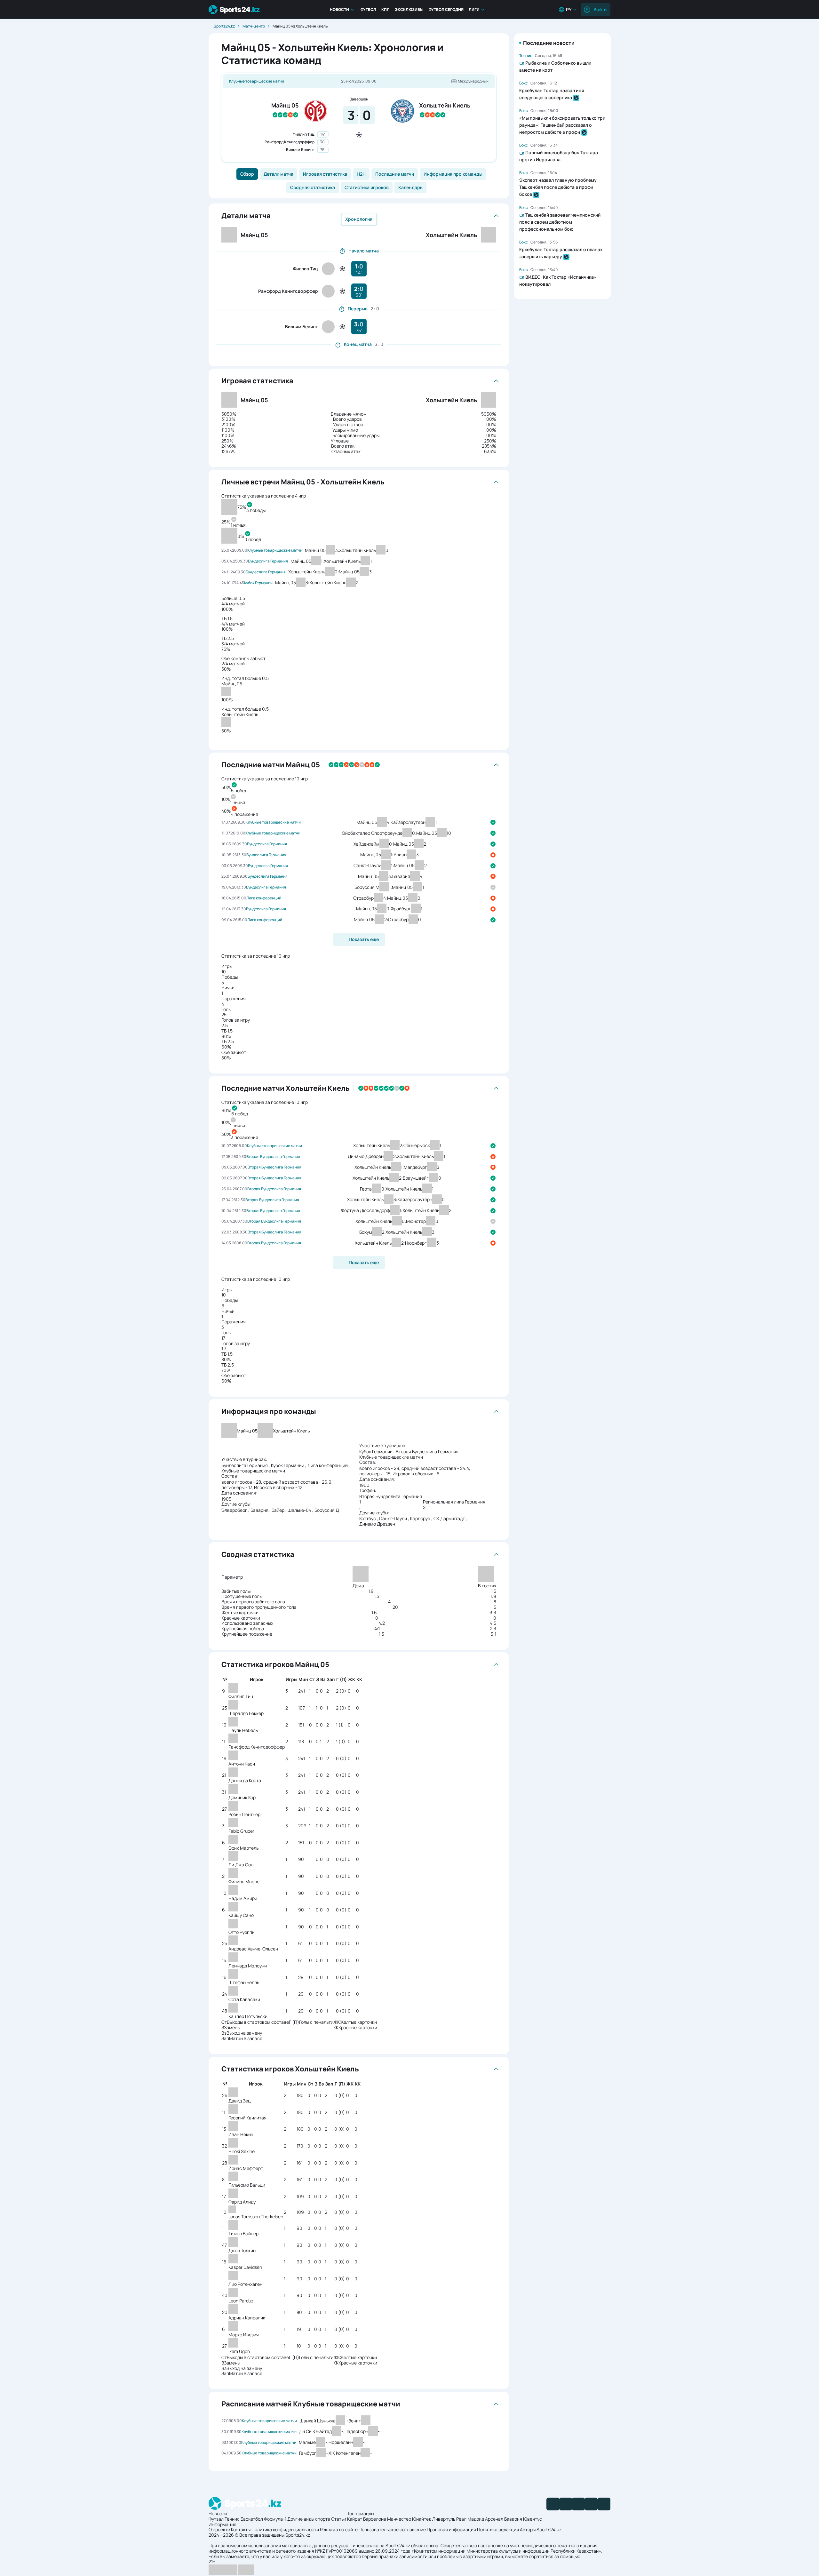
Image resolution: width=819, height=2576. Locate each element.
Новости (339, 9)
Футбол (368, 9)
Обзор (247, 174)
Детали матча (278, 174)
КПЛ (386, 9)
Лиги (474, 9)
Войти (600, 9)
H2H (361, 174)
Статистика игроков (367, 187)
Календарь (410, 187)
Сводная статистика (313, 187)
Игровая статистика (325, 174)
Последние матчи (395, 174)
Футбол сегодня (446, 9)
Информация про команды (453, 174)
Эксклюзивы (409, 9)
